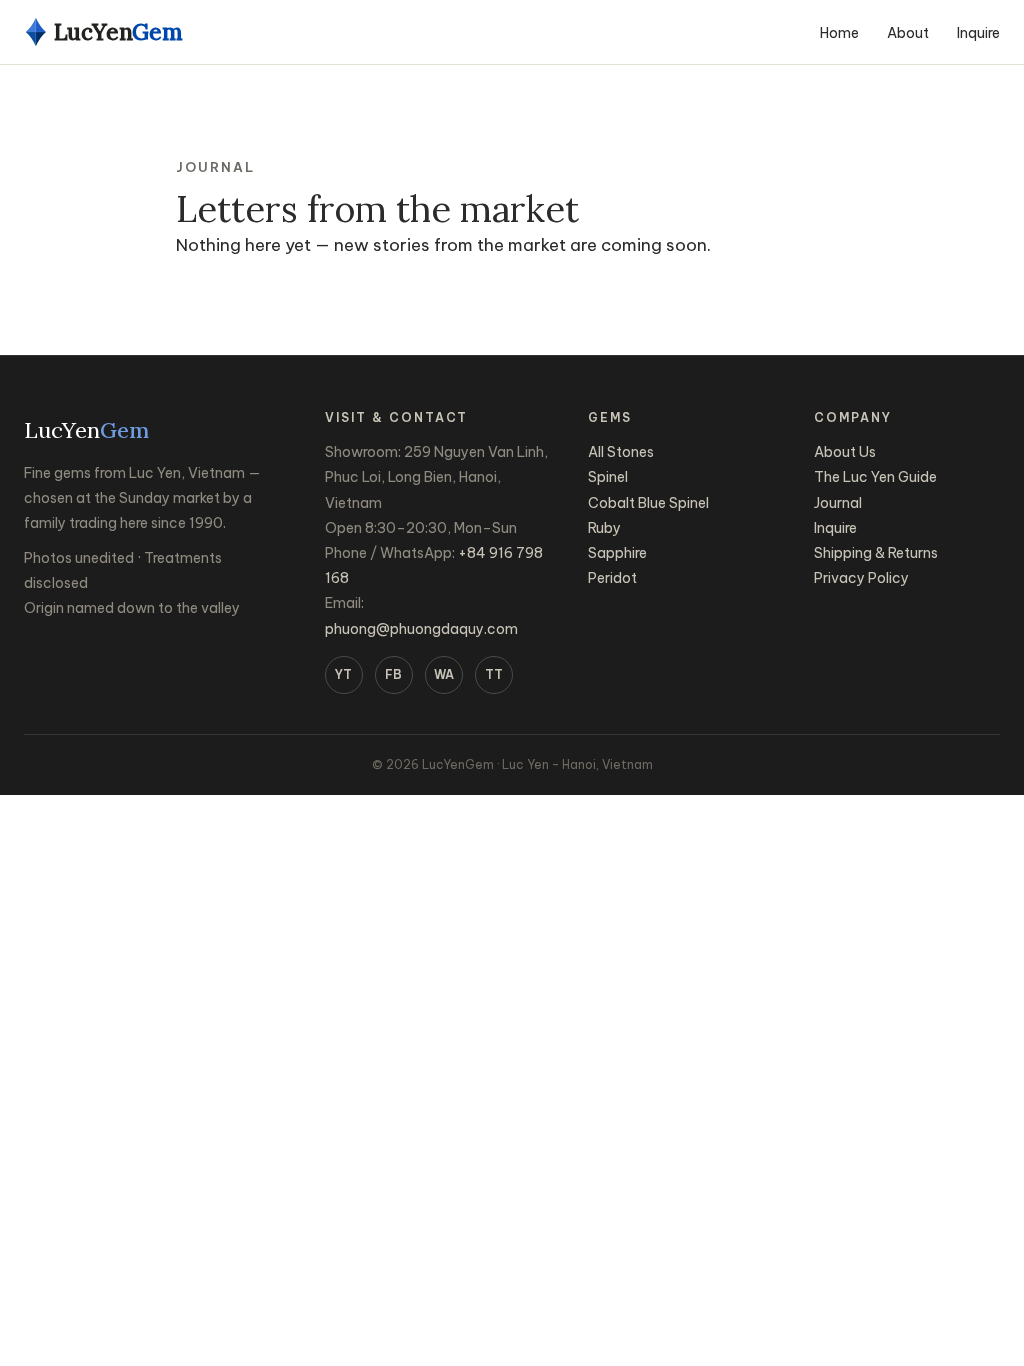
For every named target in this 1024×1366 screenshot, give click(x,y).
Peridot (612, 578)
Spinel (608, 477)
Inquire (978, 33)
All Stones (621, 452)
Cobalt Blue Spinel (648, 503)
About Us (845, 452)
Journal (838, 503)
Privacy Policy (861, 578)
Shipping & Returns (876, 553)
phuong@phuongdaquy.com (421, 629)
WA (444, 674)
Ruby (604, 528)
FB (393, 674)
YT (343, 674)
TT (494, 674)
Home (839, 33)
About (908, 33)
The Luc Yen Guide (875, 477)
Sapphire (617, 553)
